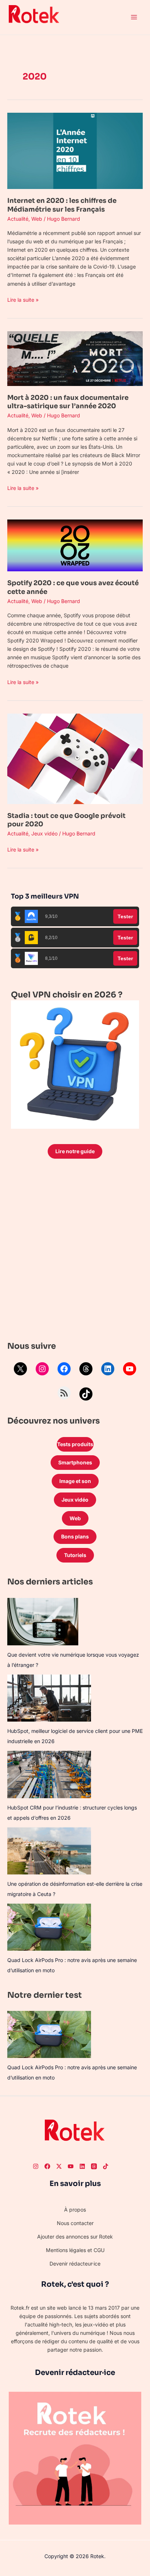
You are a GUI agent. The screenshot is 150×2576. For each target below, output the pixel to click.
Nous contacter (75, 2223)
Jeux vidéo (44, 833)
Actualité (18, 219)
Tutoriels (75, 1555)
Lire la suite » (23, 299)
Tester (125, 916)
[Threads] (86, 1369)
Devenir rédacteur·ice (75, 2264)
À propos (75, 2210)
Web (37, 219)
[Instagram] (42, 1369)
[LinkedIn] (108, 1369)
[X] (20, 1369)
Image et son (75, 1481)
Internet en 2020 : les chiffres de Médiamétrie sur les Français (62, 205)
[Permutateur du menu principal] (134, 17)
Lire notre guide (75, 1151)
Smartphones (75, 1462)
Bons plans (75, 1536)
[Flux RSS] (64, 1393)
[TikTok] (86, 1394)
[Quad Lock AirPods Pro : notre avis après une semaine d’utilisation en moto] (49, 1927)
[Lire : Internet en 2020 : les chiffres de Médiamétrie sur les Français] (75, 150)
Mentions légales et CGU (75, 2250)
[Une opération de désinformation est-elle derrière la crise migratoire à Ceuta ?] (49, 1851)
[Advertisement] (75, 1252)
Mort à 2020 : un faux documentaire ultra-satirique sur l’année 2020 (68, 402)
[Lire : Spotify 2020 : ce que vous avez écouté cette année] (75, 545)
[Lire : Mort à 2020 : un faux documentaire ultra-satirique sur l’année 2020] (75, 358)
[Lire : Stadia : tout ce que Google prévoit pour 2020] (75, 758)
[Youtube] (71, 2166)
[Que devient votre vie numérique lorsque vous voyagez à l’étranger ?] (43, 1622)
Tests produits (75, 1444)
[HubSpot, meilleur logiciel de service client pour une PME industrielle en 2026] (49, 1698)
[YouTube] (130, 1369)
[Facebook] (64, 1369)
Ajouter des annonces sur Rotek (75, 2237)
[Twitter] (59, 2166)
